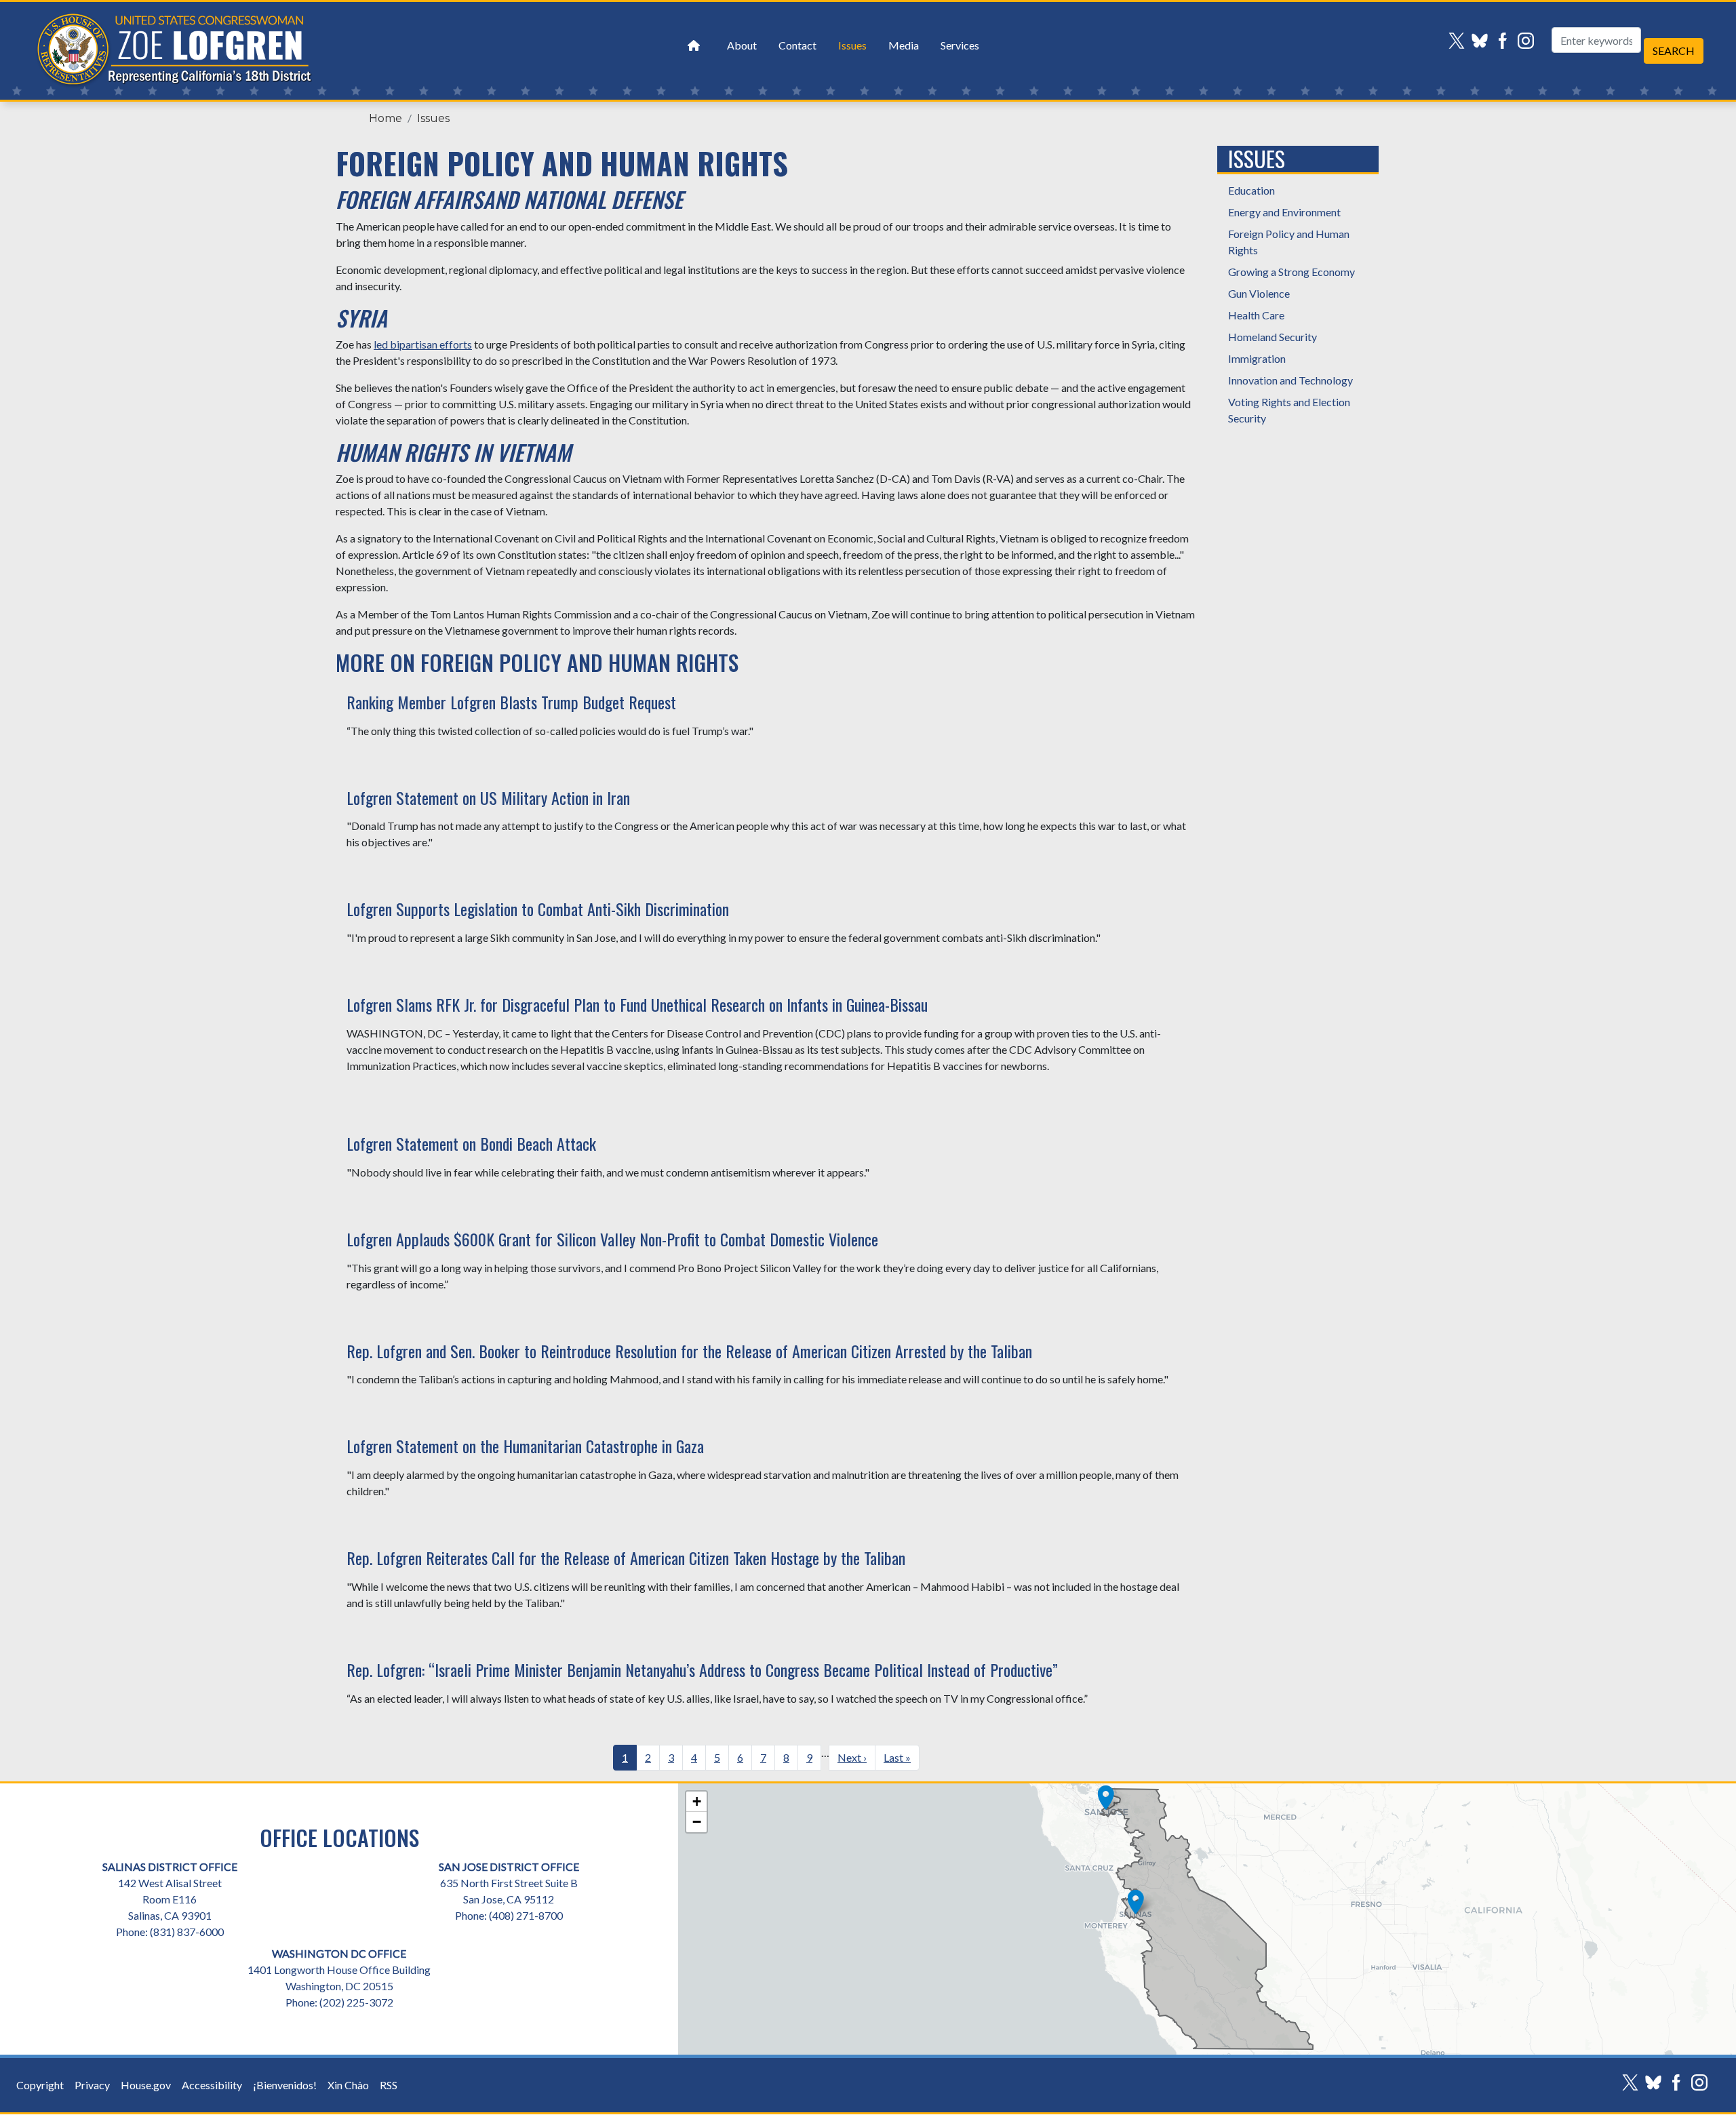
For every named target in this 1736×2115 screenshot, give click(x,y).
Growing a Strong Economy (1291, 272)
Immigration (1257, 358)
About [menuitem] (742, 45)
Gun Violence (1259, 293)
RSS (389, 2085)
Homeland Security (1273, 337)
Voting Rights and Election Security (1289, 410)
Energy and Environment (1284, 212)
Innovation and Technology (1290, 380)
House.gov (146, 2085)
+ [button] (697, 1801)
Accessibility (212, 2085)
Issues (433, 118)
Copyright (40, 2085)
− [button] (697, 1822)
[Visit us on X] (1460, 41)
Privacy (92, 2085)
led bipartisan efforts (423, 344)
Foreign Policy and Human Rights (1289, 242)
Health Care (1256, 315)
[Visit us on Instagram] (1529, 41)
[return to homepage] (694, 45)
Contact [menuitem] (797, 45)
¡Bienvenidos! (285, 2085)
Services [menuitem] (960, 45)
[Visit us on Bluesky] (1483, 41)
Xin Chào (348, 2085)
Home (386, 118)
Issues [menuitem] (852, 45)
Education (1251, 190)
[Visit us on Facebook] (1506, 41)
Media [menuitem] (904, 45)
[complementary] (1207, 1919)
